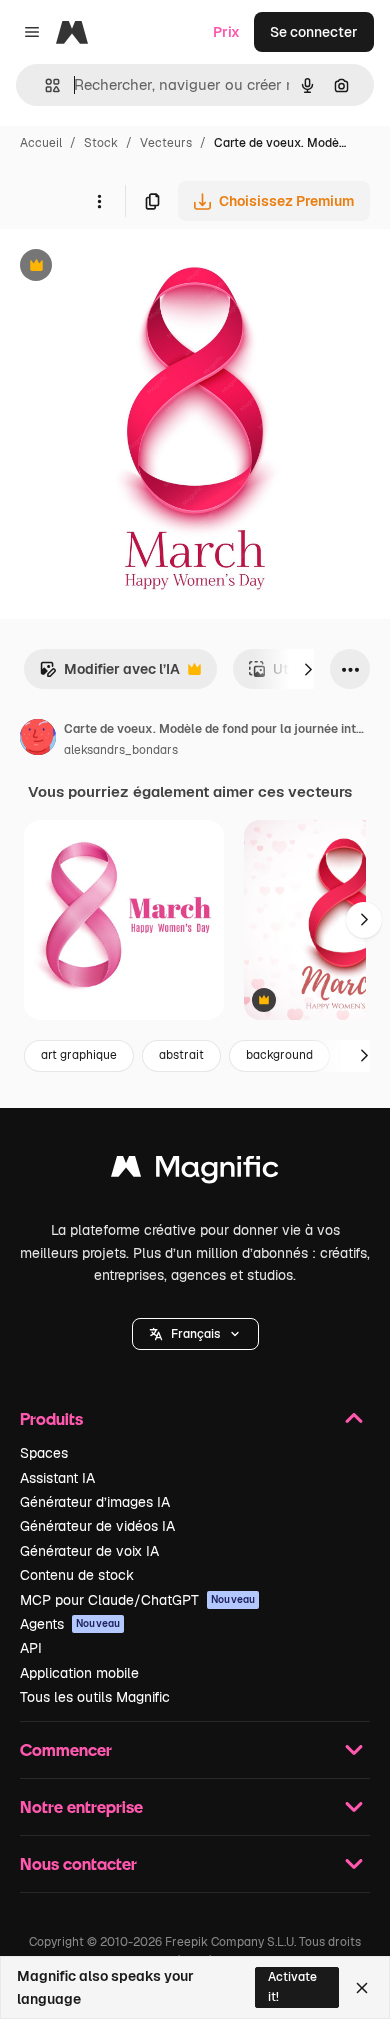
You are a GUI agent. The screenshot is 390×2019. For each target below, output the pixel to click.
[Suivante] (308, 669)
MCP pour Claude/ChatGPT (137, 1600)
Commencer (66, 1749)
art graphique (79, 1055)
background (279, 1055)
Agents (70, 1624)
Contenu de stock (77, 1575)
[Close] (362, 1988)
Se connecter (314, 32)
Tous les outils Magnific (95, 1697)
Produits (51, 1418)
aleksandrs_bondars (121, 750)
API (31, 1648)
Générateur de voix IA (89, 1551)
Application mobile (79, 1673)
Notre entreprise (81, 1806)
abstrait (181, 1055)
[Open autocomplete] (44, 85)
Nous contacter (78, 1863)
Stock (101, 143)
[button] (195, 1334)
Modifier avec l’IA (109, 674)
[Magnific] (195, 1171)
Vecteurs (166, 143)
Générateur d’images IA (95, 1502)
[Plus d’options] (99, 201)
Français (195, 1334)
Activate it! (292, 1986)
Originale (132, 267)
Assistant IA (57, 1478)
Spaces (44, 1453)
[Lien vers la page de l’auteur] (38, 740)
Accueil (41, 143)
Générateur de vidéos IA (97, 1526)
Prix (226, 32)
